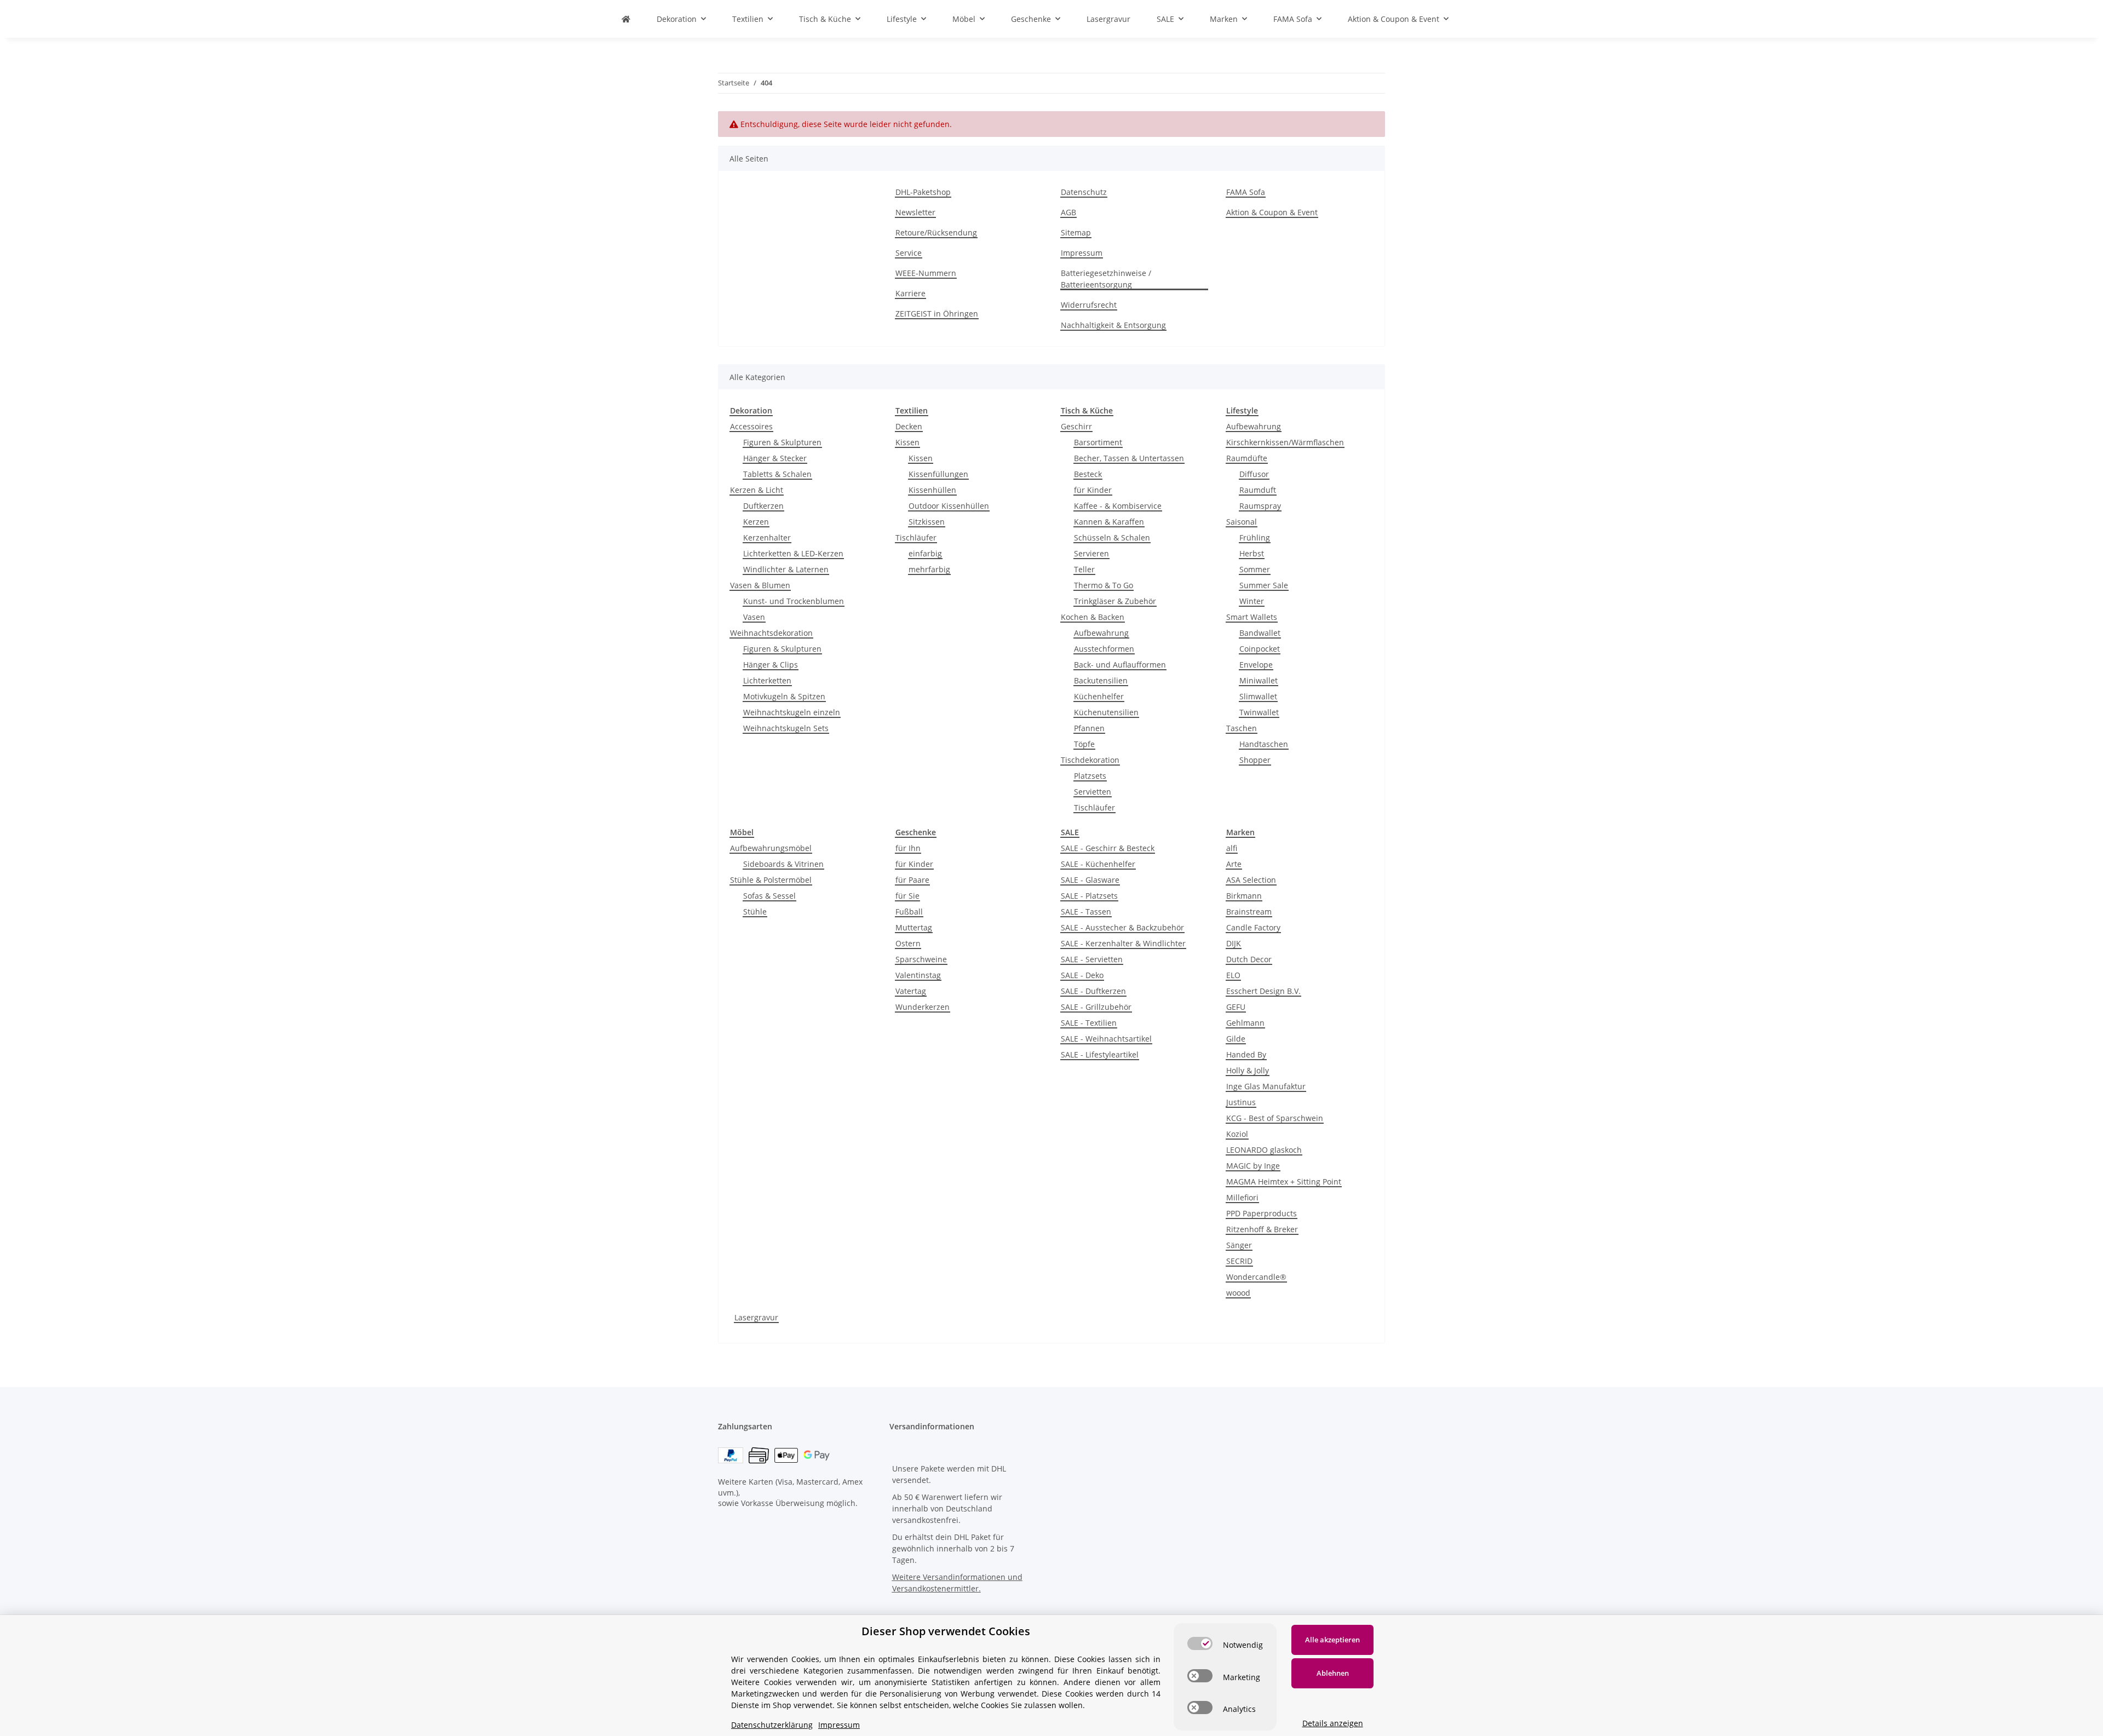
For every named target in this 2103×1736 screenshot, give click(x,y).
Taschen (1242, 728)
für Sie (907, 896)
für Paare (912, 880)
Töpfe (1084, 744)
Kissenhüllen (932, 490)
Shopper (1255, 760)
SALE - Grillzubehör (1096, 1007)
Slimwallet (1258, 696)
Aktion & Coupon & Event (1272, 212)
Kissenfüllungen (938, 474)
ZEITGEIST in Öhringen (937, 314)
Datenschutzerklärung (772, 1725)
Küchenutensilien (1106, 712)
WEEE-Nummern (926, 273)
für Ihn (908, 848)
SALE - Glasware (1090, 880)
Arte (1234, 864)
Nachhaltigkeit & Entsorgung (1113, 325)
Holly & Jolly (1248, 1070)
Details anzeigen (1333, 1723)
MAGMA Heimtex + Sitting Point (1284, 1182)
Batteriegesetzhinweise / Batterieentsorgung (1106, 279)
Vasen (754, 617)
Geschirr (1076, 426)
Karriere (910, 293)
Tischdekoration (1090, 760)
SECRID (1239, 1261)
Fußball (909, 912)
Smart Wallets (1252, 617)
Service (909, 253)
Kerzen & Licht (757, 490)
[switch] (1200, 1643)
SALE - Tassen (1086, 912)
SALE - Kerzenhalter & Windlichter (1123, 943)
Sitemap (1076, 232)
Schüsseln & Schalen (1112, 538)
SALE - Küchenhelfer (1098, 864)
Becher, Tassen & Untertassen (1129, 458)
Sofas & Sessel (769, 896)
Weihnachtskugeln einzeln (792, 712)
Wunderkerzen (923, 1007)
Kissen (907, 442)
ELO (1233, 975)
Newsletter (915, 212)
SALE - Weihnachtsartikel (1106, 1039)
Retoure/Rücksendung (936, 232)
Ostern (908, 943)
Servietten (1093, 792)
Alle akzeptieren (1332, 1640)
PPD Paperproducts (1262, 1213)
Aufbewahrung (1101, 633)
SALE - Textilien (1089, 1023)
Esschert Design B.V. (1263, 991)
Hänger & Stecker (775, 458)
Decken (909, 426)
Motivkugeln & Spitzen (784, 696)
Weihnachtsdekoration (771, 633)
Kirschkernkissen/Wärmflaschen (1285, 442)
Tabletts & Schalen (777, 474)
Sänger (1239, 1245)
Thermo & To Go (1104, 585)
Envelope (1256, 665)
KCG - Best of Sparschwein (1275, 1118)
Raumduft (1258, 490)
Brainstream (1249, 912)
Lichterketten (767, 680)
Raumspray (1260, 506)
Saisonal (1242, 522)
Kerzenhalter (767, 538)
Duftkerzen (763, 506)
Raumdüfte (1247, 458)
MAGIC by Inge (1253, 1166)
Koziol (1237, 1134)
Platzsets (1090, 776)
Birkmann (1244, 896)
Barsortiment (1098, 442)
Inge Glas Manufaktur (1266, 1086)
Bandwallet (1260, 633)
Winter (1252, 601)
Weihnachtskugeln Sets (786, 728)
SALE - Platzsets (1089, 896)
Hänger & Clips (771, 665)
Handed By (1246, 1054)
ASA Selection (1251, 880)
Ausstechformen (1104, 649)
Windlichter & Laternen (786, 569)
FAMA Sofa (1246, 192)
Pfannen (1089, 728)
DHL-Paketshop (923, 192)
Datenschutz (1084, 192)
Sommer (1255, 569)
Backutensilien (1101, 680)
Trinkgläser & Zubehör (1115, 601)
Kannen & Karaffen (1109, 522)
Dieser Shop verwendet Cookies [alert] (946, 1631)
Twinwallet (1259, 712)
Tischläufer (916, 538)
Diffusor (1254, 474)
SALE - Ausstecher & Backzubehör (1122, 927)
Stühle (755, 912)
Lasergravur (756, 1317)
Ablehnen (1333, 1673)
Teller (1084, 569)
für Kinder (1093, 490)
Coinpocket (1260, 649)
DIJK (1234, 943)
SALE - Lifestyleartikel (1100, 1054)
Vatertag (911, 991)
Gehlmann (1245, 1023)
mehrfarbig (929, 569)
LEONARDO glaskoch (1264, 1150)
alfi (1232, 848)
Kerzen (756, 522)
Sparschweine (921, 959)
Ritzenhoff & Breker (1262, 1229)
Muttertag (914, 927)
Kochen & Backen (1093, 617)
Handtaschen (1264, 744)
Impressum (1082, 253)
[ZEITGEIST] (626, 19)
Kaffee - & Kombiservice (1118, 506)
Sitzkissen (927, 522)
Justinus (1241, 1102)
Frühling (1255, 538)
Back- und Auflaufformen (1120, 665)
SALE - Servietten (1092, 959)
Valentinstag (918, 975)
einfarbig (925, 553)
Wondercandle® (1256, 1277)
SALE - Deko (1082, 975)
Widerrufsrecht (1089, 305)
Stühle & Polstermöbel (771, 880)
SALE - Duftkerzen (1093, 991)
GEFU (1236, 1007)
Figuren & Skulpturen (782, 442)
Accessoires (751, 426)
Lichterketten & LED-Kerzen (793, 553)
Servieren (1091, 553)
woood (1238, 1293)
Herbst (1252, 553)
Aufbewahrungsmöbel (771, 848)
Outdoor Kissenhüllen (949, 506)
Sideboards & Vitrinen (783, 864)
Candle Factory (1253, 927)
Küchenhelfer (1099, 696)
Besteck (1088, 474)
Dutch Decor (1249, 959)
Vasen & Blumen (760, 585)
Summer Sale (1264, 585)
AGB (1068, 212)
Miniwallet (1259, 680)
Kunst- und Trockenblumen (794, 601)
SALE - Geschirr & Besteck (1108, 848)
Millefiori (1242, 1197)
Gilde (1236, 1039)
